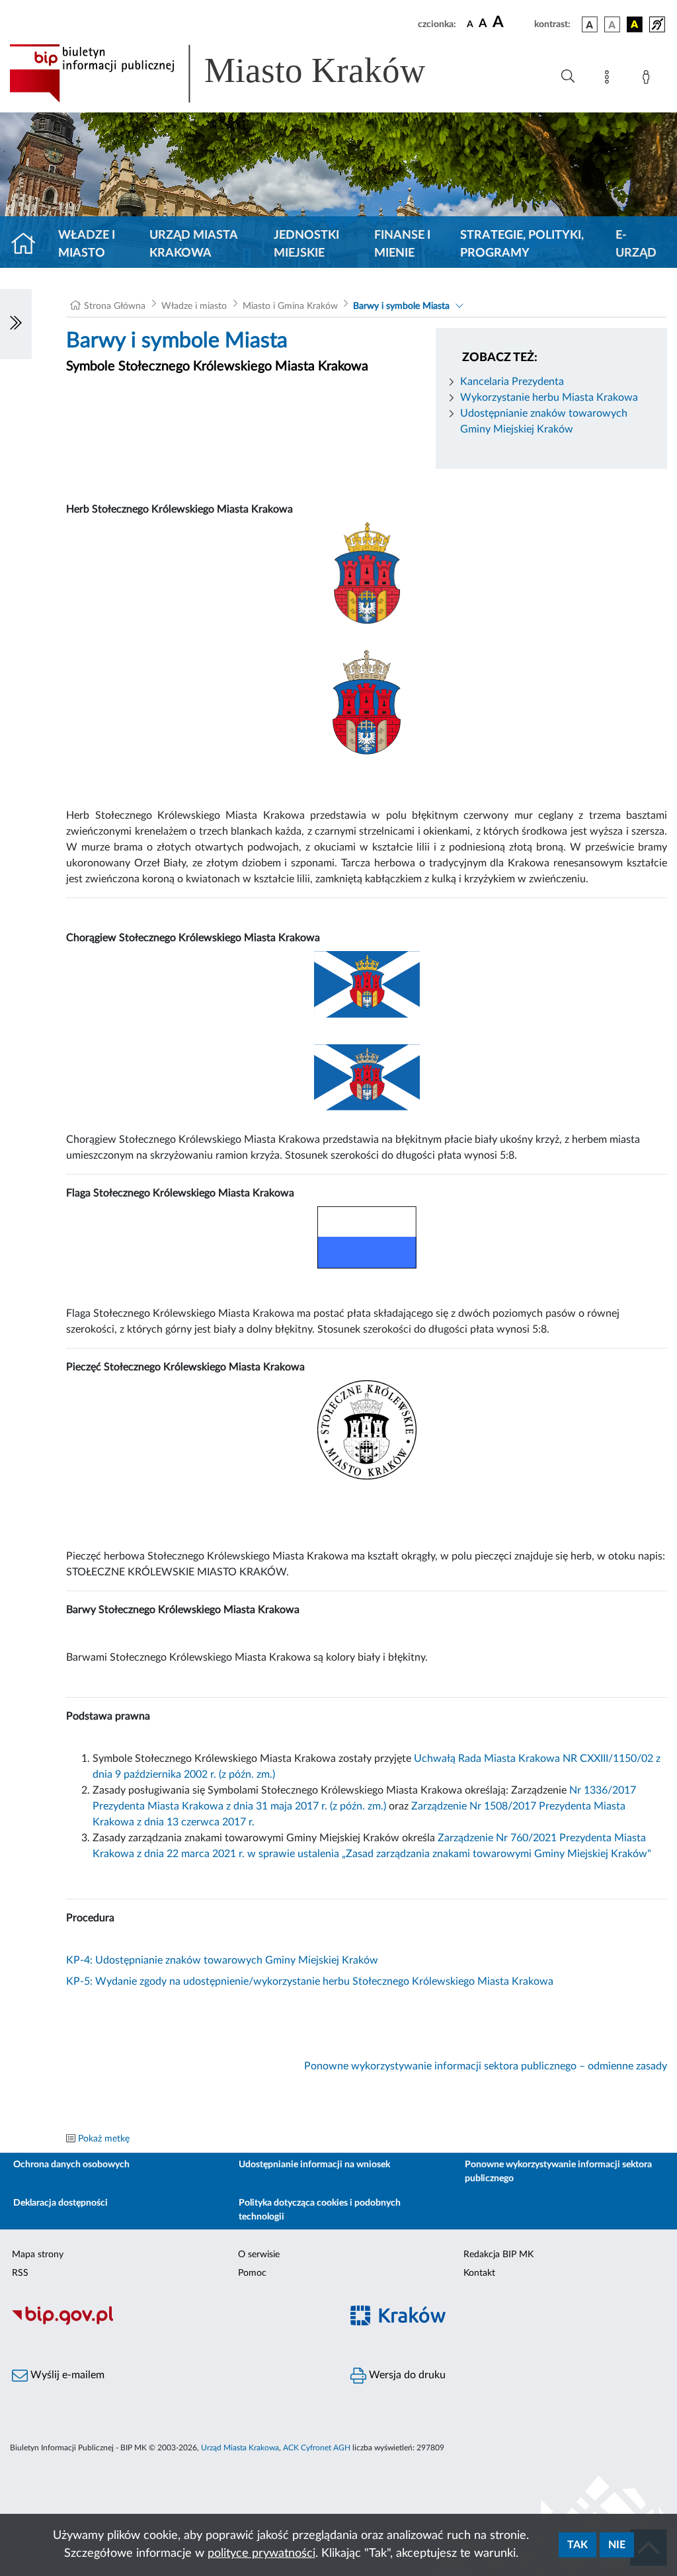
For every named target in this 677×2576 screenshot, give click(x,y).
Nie (617, 2545)
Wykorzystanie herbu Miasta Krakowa (549, 397)
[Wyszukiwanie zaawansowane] (568, 77)
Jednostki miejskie (306, 244)
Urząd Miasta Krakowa (193, 244)
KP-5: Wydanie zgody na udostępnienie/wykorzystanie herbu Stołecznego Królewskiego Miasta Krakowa (310, 1981)
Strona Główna (115, 306)
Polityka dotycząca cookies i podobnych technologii (320, 2210)
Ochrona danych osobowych (71, 2165)
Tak (577, 2545)
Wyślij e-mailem (66, 2375)
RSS (20, 2273)
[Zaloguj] (649, 79)
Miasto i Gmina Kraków (290, 306)
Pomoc (252, 2273)
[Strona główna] (29, 245)
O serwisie (259, 2255)
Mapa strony (38, 2255)
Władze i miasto (87, 244)
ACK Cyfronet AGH (317, 2448)
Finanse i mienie (402, 244)
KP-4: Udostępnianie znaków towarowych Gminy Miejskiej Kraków (222, 1960)
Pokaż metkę (104, 2139)
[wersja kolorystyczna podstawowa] (590, 24)
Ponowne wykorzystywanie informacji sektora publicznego (558, 2172)
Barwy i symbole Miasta (401, 306)
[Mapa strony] (610, 79)
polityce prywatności (261, 2554)
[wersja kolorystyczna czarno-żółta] (635, 24)
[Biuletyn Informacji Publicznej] (169, 2323)
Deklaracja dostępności (60, 2203)
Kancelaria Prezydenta (512, 382)
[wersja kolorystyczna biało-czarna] (612, 24)
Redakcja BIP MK (498, 2255)
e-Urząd (636, 244)
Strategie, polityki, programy (522, 244)
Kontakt (479, 2273)
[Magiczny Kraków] (508, 2324)
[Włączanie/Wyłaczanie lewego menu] (16, 324)
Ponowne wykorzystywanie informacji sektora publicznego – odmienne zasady (486, 2066)
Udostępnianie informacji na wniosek (314, 2165)
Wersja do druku (406, 2375)
